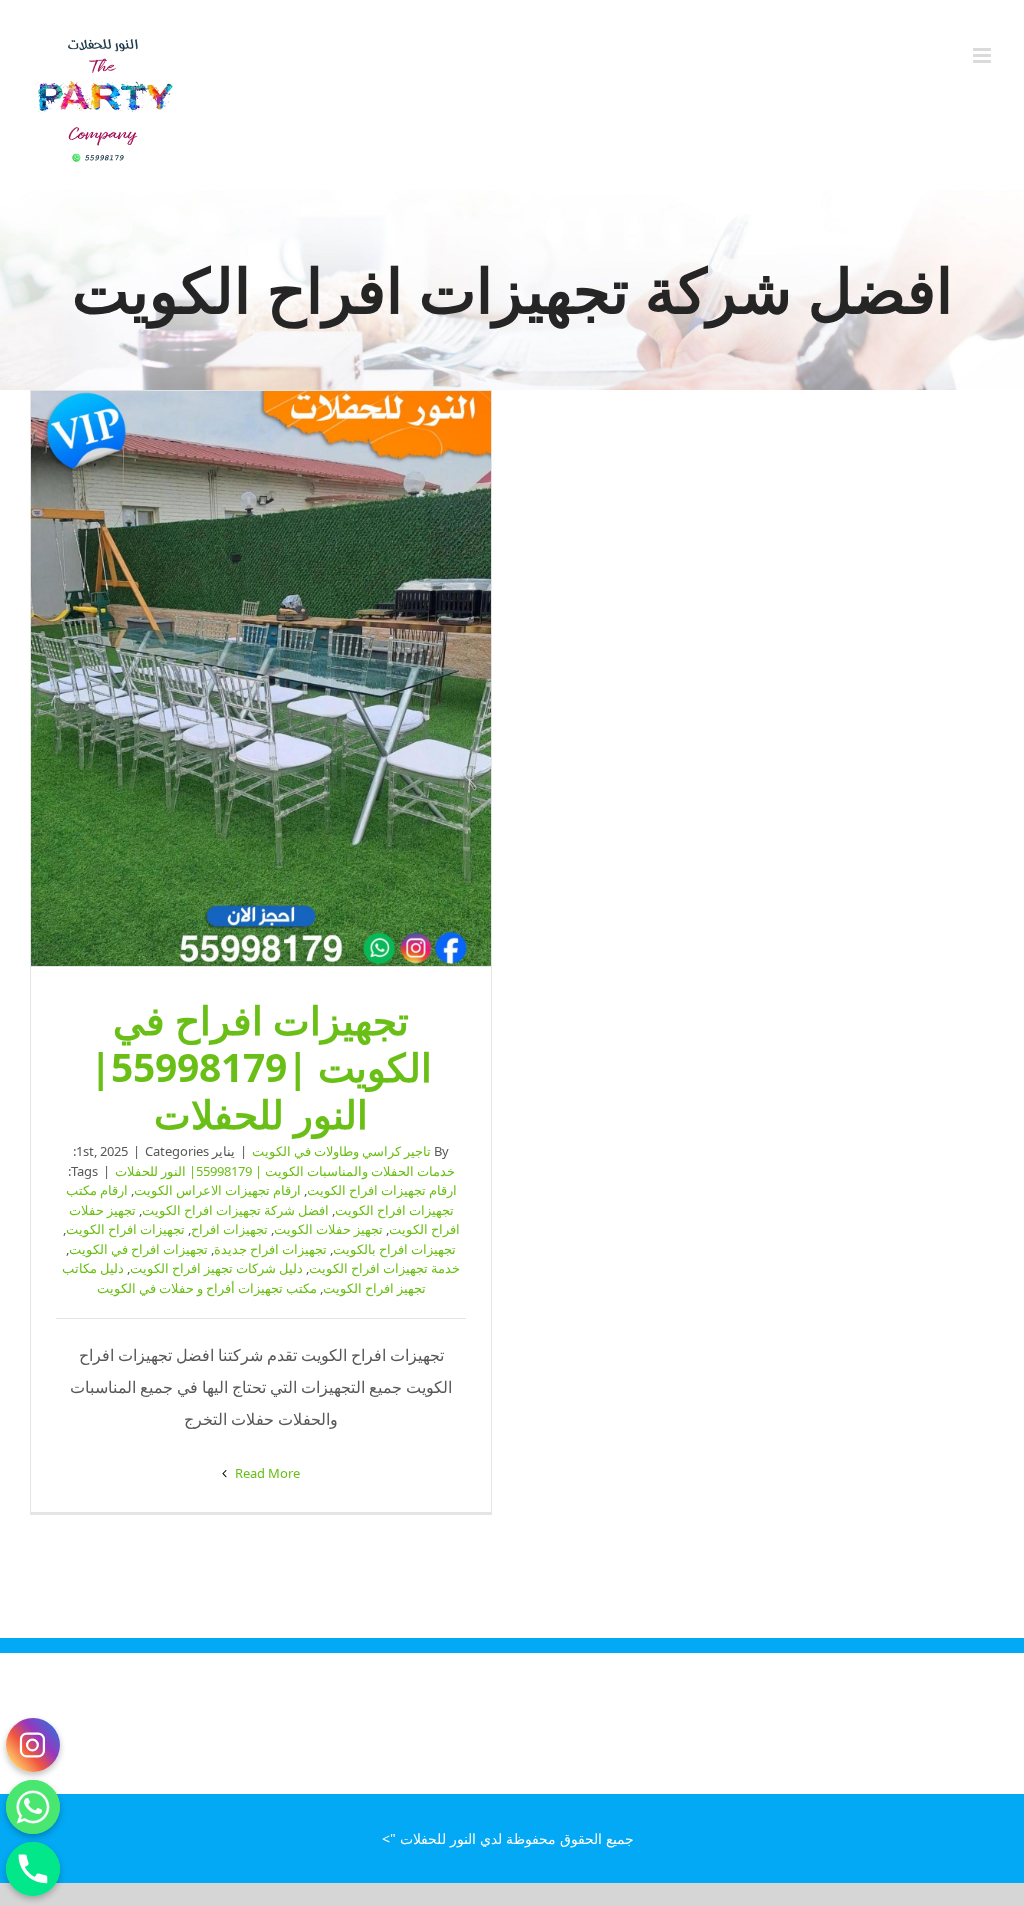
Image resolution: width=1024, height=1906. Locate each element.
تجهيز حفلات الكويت (328, 1229)
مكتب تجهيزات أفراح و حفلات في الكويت (207, 1288)
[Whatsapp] (33, 1807)
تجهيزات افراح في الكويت (138, 1249)
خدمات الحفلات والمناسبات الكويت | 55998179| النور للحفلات (285, 1171)
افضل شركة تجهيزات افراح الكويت (235, 1210)
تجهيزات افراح (229, 1229)
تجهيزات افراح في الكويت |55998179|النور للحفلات (261, 679)
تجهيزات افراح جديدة (270, 1249)
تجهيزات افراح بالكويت (394, 1249)
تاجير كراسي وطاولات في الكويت (341, 1151)
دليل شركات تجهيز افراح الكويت (216, 1268)
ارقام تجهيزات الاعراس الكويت (217, 1190)
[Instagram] (33, 1745)
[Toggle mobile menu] (983, 55)
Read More (266, 1473)
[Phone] (33, 1869)
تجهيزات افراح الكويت (125, 1229)
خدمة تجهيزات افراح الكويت (384, 1268)
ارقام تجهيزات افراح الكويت (382, 1190)
